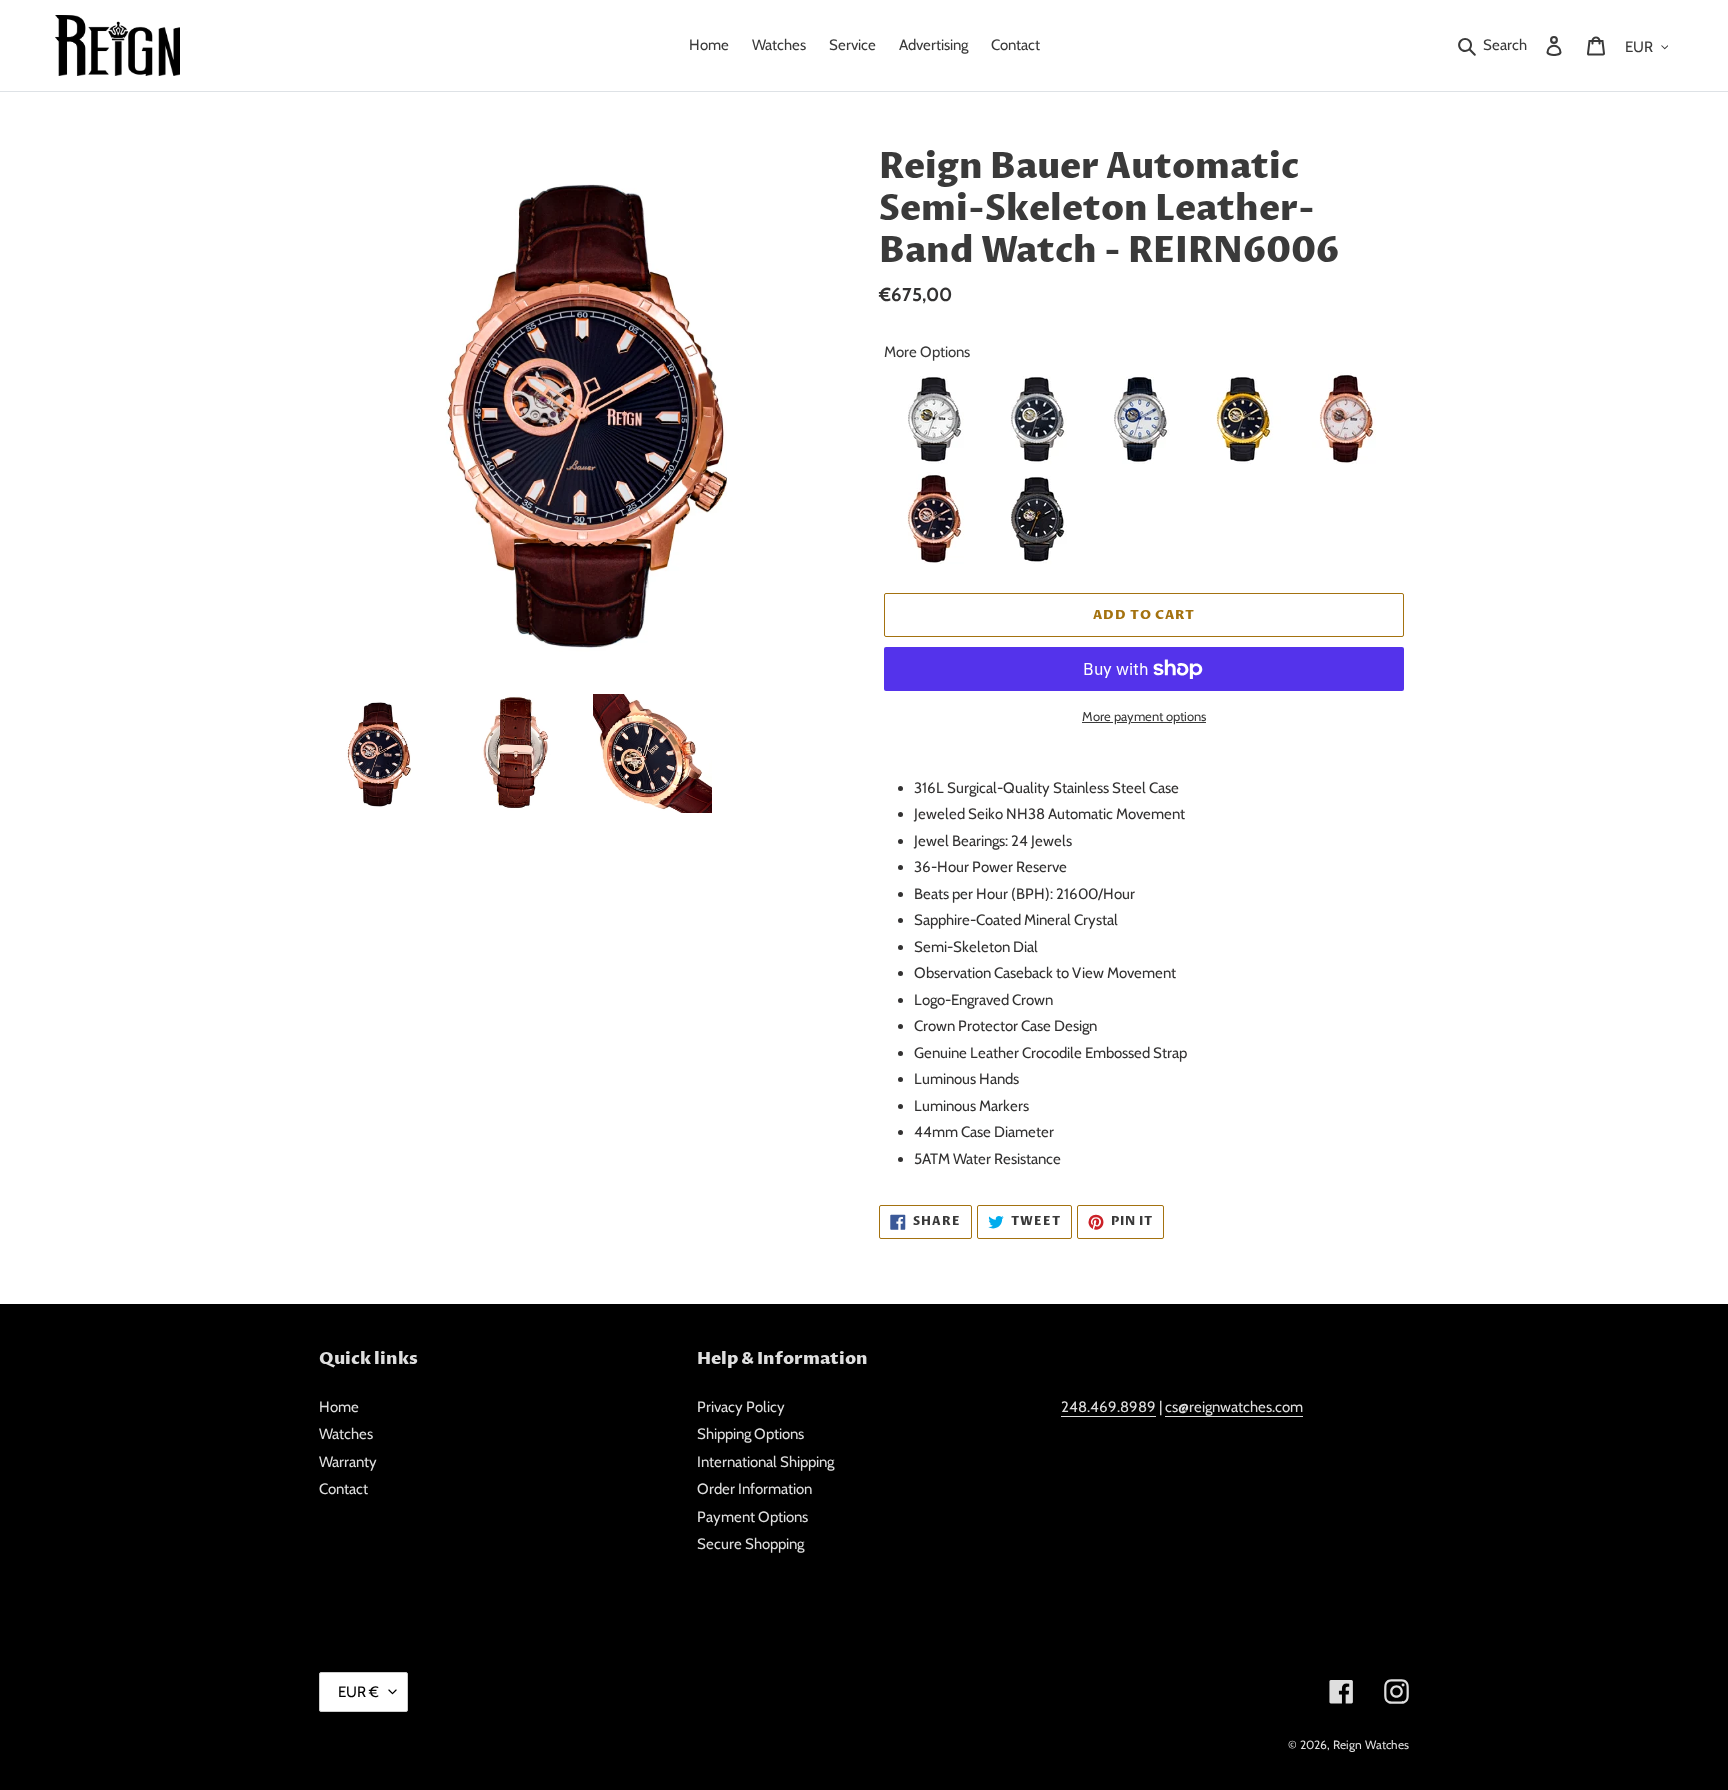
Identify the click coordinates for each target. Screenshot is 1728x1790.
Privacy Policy (741, 1407)
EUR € (358, 1692)
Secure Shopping (750, 1544)
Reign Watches (1371, 1744)
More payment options (1144, 716)
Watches (346, 1434)
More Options (927, 352)
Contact (343, 1489)
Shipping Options (750, 1434)
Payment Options (752, 1517)
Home (339, 1407)
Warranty (348, 1462)
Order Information (754, 1489)
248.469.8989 (1108, 1407)
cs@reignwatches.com (1234, 1407)
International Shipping (765, 1462)
